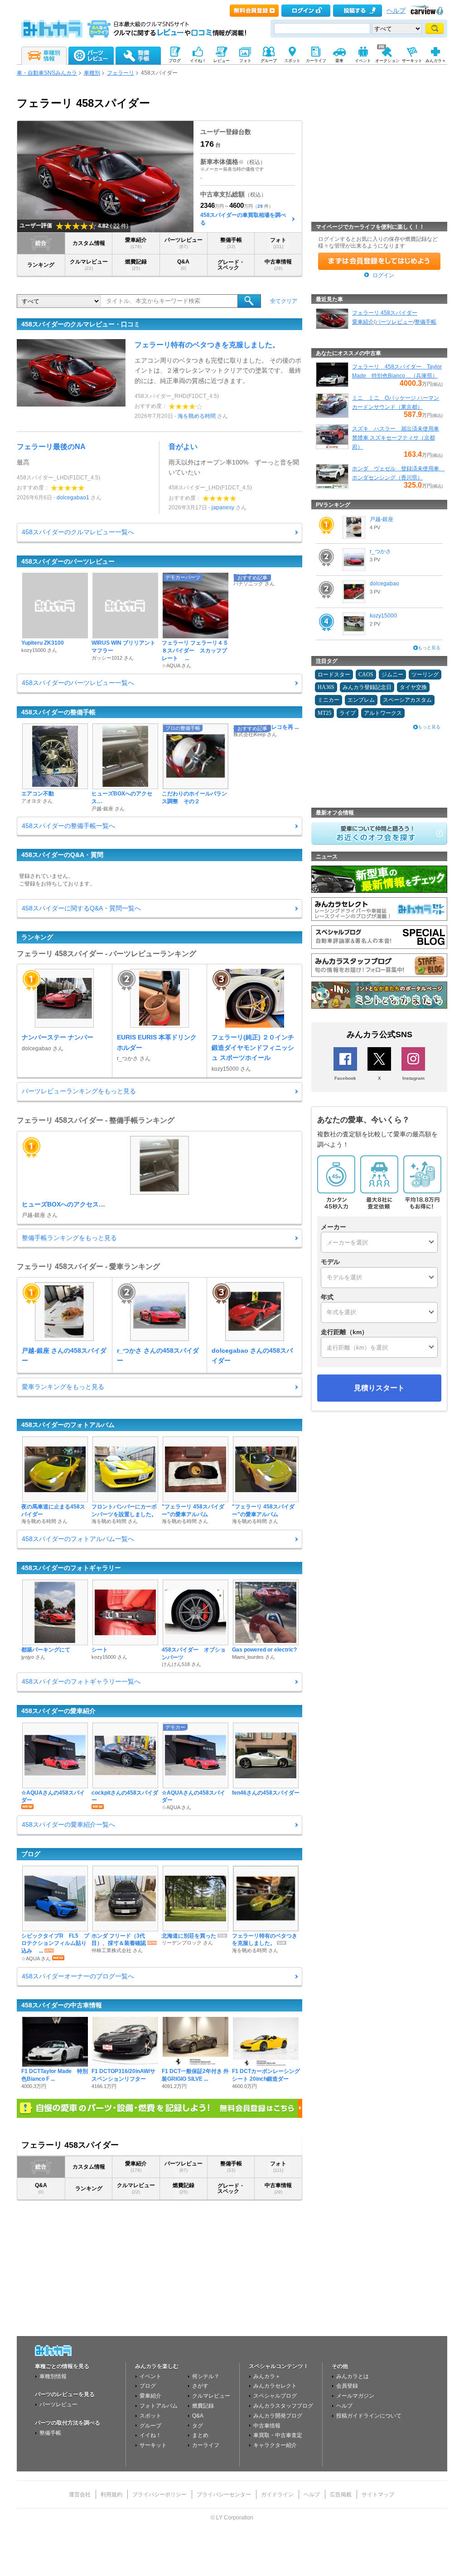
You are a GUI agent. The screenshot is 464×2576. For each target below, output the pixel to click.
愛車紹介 (136, 243)
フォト (278, 243)
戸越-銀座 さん (108, 809)
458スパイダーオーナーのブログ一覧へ (78, 1976)
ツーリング (425, 675)
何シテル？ (206, 2376)
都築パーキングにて (46, 1650)
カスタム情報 (89, 243)
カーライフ (206, 2445)
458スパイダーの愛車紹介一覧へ (68, 1824)
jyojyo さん (33, 1657)
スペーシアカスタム (407, 700)
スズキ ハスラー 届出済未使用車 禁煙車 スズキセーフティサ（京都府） (396, 438)
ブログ (31, 1854)
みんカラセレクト (275, 2386)
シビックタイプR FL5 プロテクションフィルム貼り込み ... (55, 1944)
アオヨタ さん (37, 801)
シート (100, 1650)
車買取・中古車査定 (278, 2435)
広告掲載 (341, 2495)
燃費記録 (136, 265)
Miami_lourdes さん (254, 1657)
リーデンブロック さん (187, 1943)
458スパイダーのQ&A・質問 (62, 855)
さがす (200, 2386)
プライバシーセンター (224, 2495)
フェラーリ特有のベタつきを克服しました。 (207, 345)
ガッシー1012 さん (113, 658)
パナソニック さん (254, 584)
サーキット (153, 2445)
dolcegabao (384, 584)
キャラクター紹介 (275, 2445)
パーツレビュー (184, 243)
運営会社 (80, 2495)
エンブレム (361, 700)
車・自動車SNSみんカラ (47, 73)
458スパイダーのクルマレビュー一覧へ (78, 532)
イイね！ (150, 2435)
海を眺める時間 (197, 416)
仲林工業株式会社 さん (117, 1950)
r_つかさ (380, 551)
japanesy (223, 508)
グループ (150, 2426)
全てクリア (284, 301)
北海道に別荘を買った (189, 1936)
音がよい (183, 447)
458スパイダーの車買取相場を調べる (243, 219)
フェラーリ (121, 73)
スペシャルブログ (275, 2396)
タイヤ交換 (413, 687)
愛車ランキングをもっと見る (63, 1387)
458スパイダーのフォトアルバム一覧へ (78, 1539)
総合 (41, 243)
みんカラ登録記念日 (367, 687)
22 (116, 226)
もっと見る (429, 648)
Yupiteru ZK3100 (43, 643)
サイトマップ (378, 2495)
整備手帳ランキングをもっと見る (69, 1238)
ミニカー (329, 700)
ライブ (348, 713)
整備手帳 (231, 243)
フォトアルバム (159, 2406)
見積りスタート (379, 1388)
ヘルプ (396, 11)
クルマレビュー (89, 265)
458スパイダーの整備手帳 (58, 712)
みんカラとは (353, 2376)
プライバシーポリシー (159, 2495)
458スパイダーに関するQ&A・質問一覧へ (81, 908)
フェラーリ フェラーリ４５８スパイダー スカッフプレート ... (195, 651)
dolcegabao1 (73, 498)
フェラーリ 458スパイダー (385, 313)
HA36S (326, 687)
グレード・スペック (231, 265)
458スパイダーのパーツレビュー (68, 561)
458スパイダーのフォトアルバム (68, 1425)
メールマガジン (355, 2396)
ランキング (41, 265)
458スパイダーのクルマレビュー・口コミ (81, 324)
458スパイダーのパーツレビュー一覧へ (78, 683)
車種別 (92, 73)
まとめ (200, 2435)
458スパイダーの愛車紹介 (58, 1711)
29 (260, 206)
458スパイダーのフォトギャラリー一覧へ (81, 1681)
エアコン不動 (38, 794)
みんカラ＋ (267, 2376)
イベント (150, 2376)
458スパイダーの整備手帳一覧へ (68, 826)
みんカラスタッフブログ (283, 2406)
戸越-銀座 (382, 519)
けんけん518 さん (181, 1664)
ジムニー (392, 675)
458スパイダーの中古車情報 (62, 2005)
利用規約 (111, 2495)
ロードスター (334, 675)
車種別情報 (53, 2376)
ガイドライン (277, 2495)
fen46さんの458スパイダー (266, 1793)
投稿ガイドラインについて (369, 2416)
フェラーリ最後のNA (51, 447)
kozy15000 (383, 616)
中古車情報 (278, 265)
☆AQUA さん (176, 666)
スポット (150, 2416)
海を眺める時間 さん (44, 1521)
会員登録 (347, 2386)
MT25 (324, 713)
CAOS (366, 675)
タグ (198, 2426)
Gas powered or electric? (264, 1650)
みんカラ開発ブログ (278, 2416)
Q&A (183, 265)
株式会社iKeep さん (255, 734)
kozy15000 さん (39, 650)
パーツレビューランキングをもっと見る (79, 1091)
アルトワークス (383, 713)
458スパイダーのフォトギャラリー (71, 1568)
